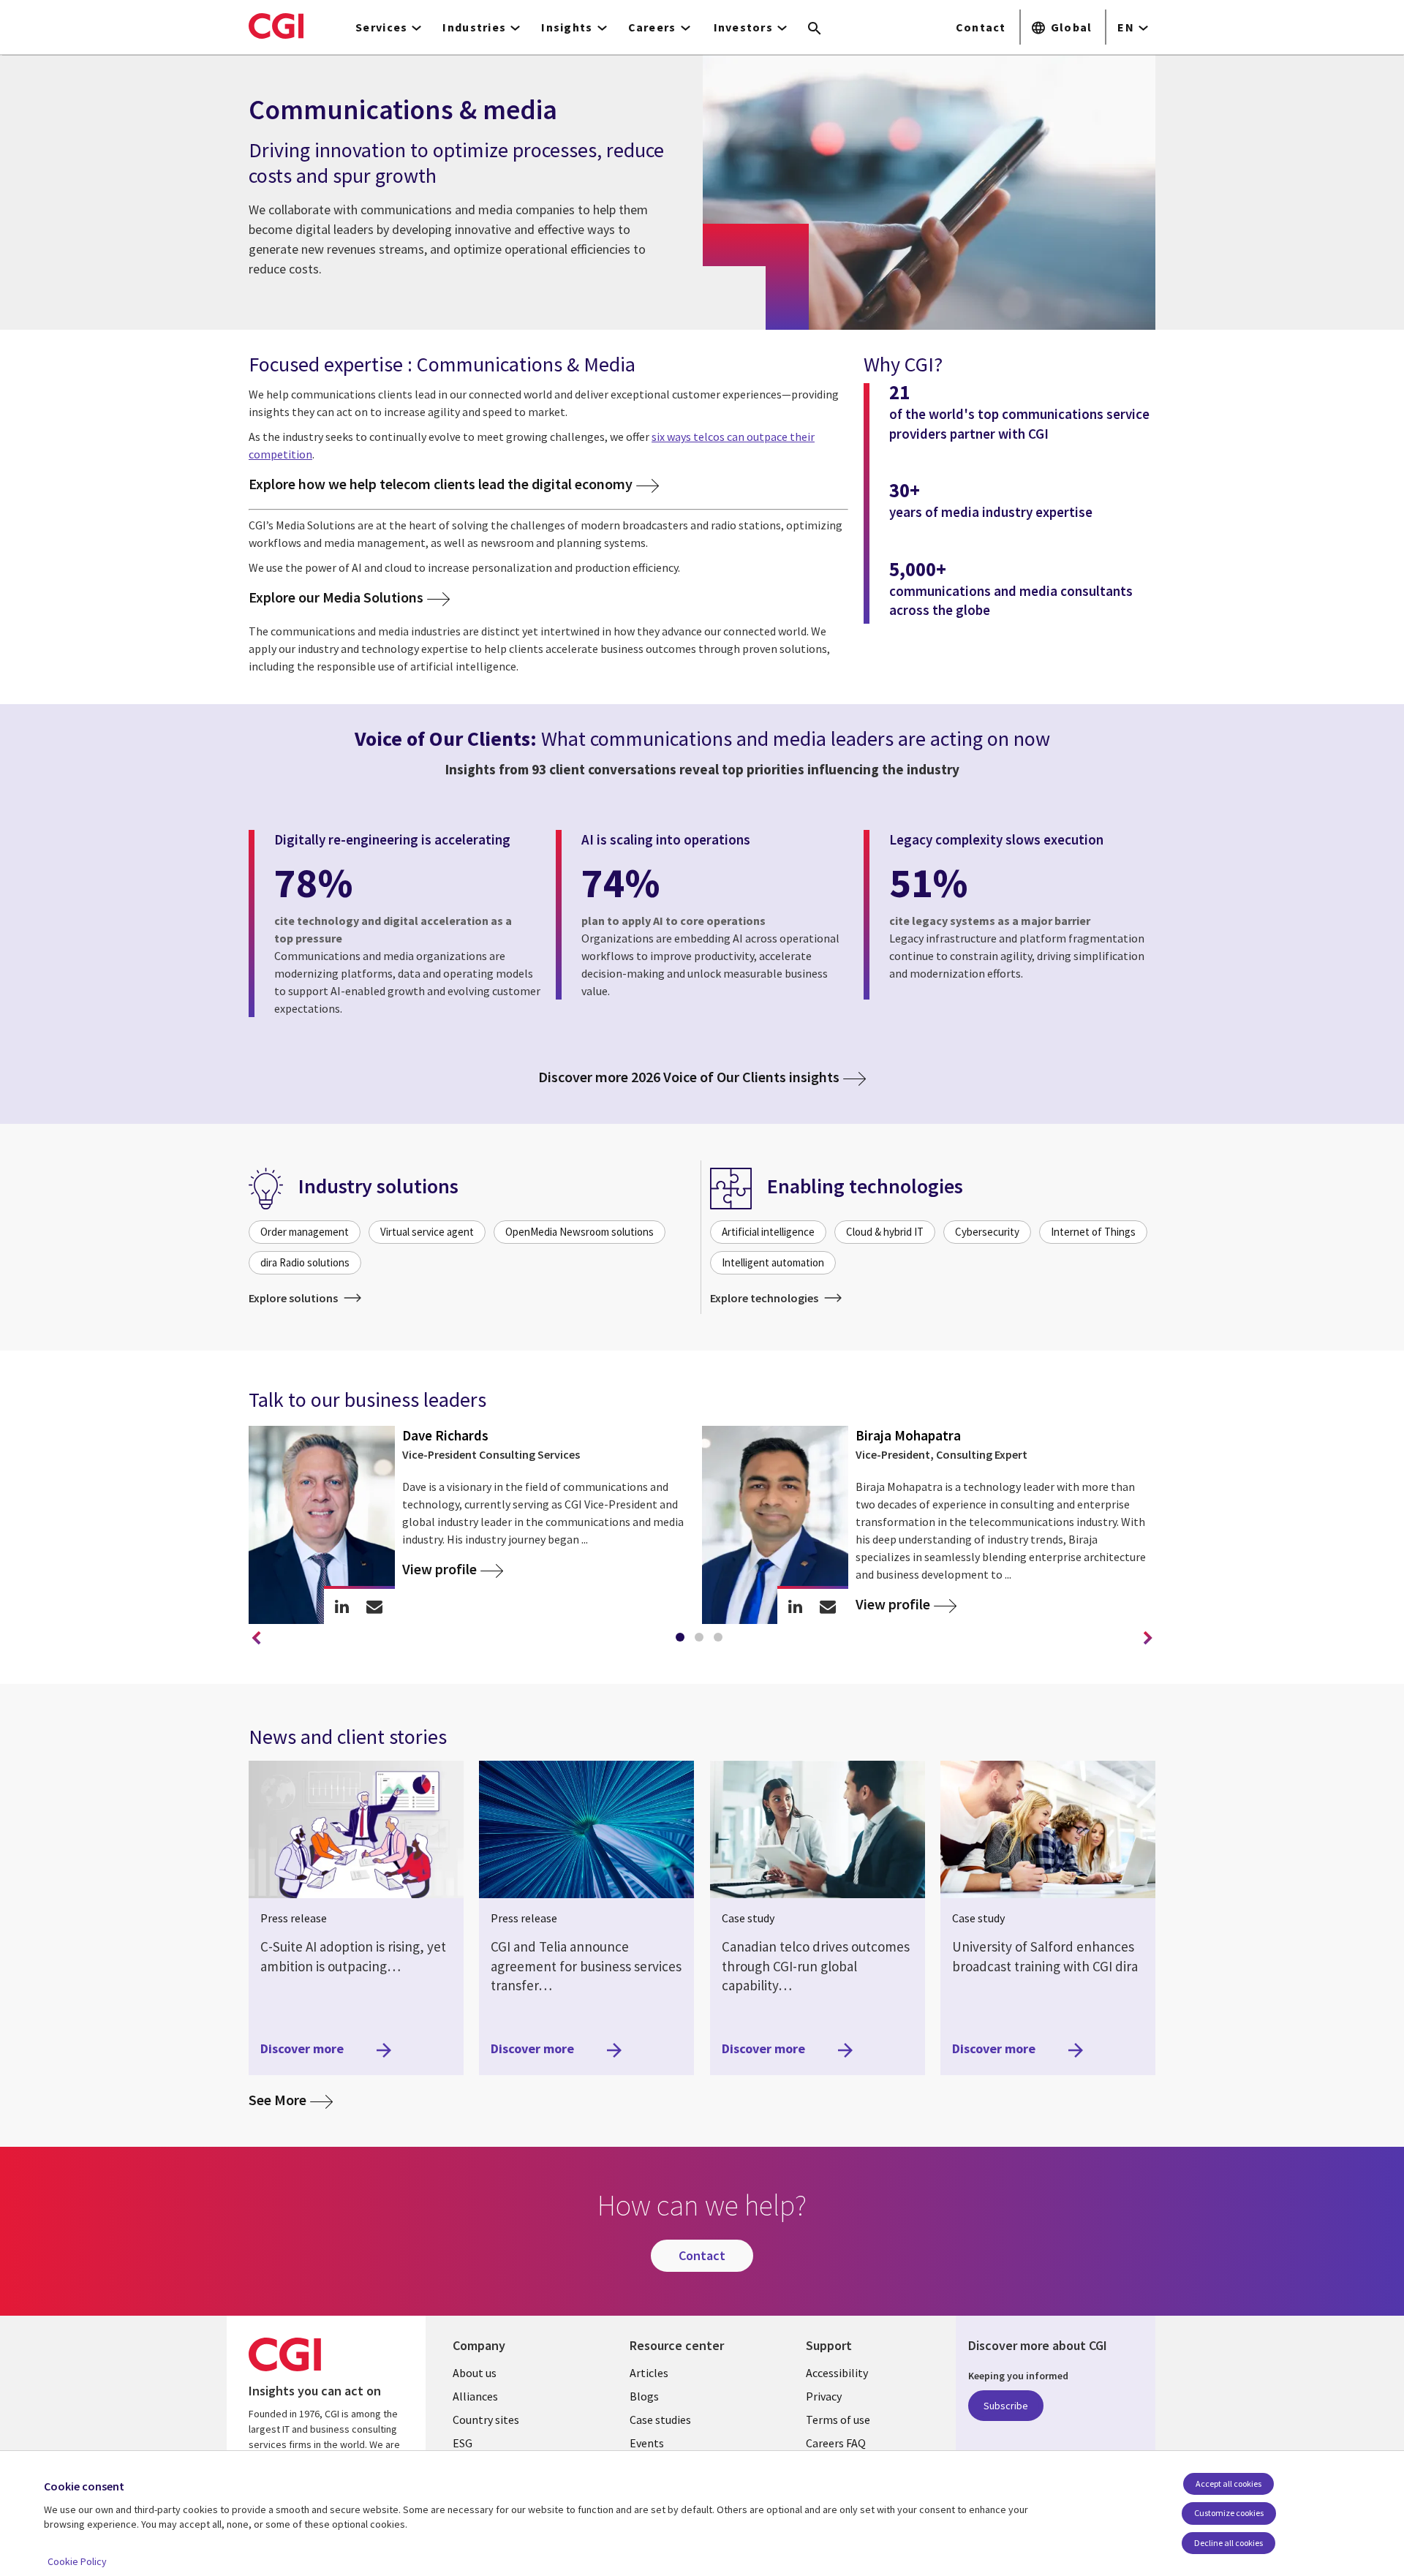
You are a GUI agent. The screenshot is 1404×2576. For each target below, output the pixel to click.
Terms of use (838, 2420)
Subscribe (1006, 2406)
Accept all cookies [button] (1228, 2484)
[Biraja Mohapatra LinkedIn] (795, 1606)
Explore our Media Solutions (336, 598)
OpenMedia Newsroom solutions (580, 1232)
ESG (463, 2443)
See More (291, 2099)
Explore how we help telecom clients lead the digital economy (441, 484)
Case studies (660, 2420)
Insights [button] (567, 27)
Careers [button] (652, 27)
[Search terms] (815, 29)
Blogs (644, 2396)
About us (475, 2373)
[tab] (683, 1640)
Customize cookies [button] (1229, 2513)
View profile (439, 1569)
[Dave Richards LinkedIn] (342, 1606)
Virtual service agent (427, 1232)
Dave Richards (445, 1435)
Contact (981, 27)
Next (1148, 1639)
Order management (305, 1232)
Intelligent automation (773, 1262)
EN (1126, 27)
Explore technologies (765, 1298)
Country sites (486, 2420)
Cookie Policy (77, 2561)
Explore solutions (294, 1298)
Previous (256, 1639)
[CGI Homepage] (276, 26)
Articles (649, 2373)
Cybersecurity (987, 1232)
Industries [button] (474, 27)
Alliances (475, 2396)
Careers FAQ (836, 2443)
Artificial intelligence (768, 1232)
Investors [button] (744, 27)
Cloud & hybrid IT (885, 1232)
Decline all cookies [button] (1228, 2543)
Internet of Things (1093, 1232)
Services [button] (381, 27)
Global (1072, 27)
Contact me (375, 1606)
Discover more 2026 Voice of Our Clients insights (689, 1077)
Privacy (824, 2396)
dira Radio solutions (305, 1262)
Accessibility (837, 2373)
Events (647, 2443)
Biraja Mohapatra (908, 1435)
